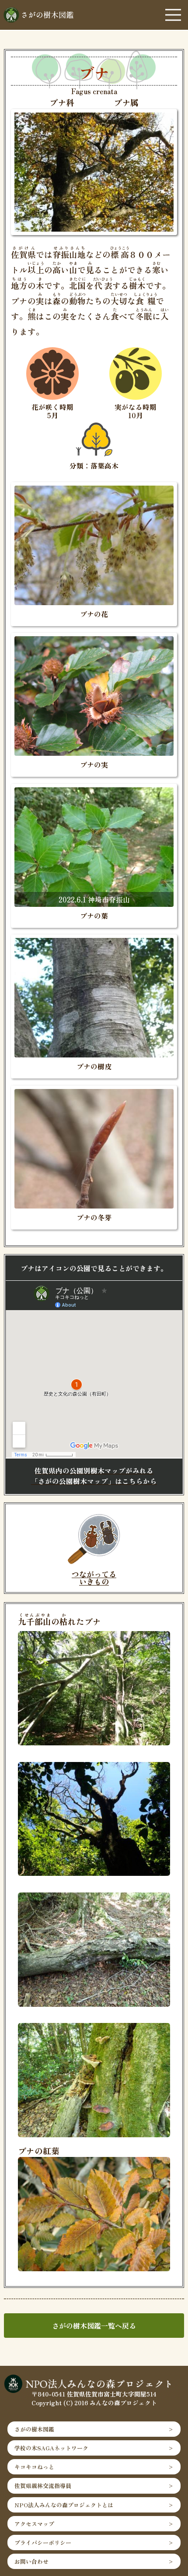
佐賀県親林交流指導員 (43, 2486)
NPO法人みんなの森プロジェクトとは (64, 2505)
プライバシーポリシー (43, 2543)
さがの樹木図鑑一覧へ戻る (94, 2326)
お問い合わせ (31, 2561)
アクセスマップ (34, 2524)
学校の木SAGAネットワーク (51, 2448)
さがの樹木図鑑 (34, 2429)
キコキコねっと (34, 2467)
